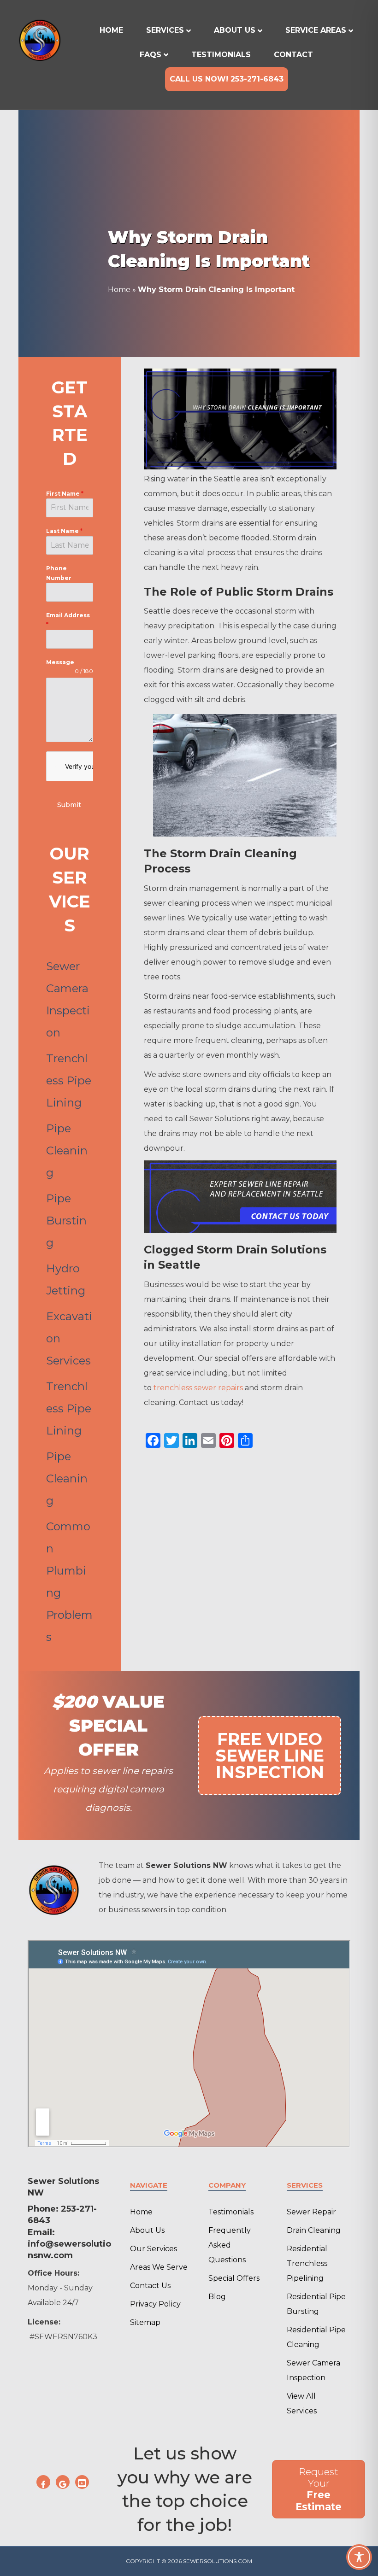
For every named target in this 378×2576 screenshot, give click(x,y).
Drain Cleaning (314, 2230)
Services (165, 30)
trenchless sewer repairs (198, 1388)
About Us (235, 30)
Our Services (154, 2249)
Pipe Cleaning (67, 1150)
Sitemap (145, 2322)
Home (111, 30)
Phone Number (59, 573)
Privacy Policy (155, 2304)
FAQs (151, 55)
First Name (65, 494)
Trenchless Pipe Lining (69, 1080)
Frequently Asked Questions (230, 2245)
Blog (217, 2297)
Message (60, 662)
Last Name (64, 531)
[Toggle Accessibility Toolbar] (359, 2557)
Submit (69, 805)
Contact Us (150, 2286)
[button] (43, 2482)
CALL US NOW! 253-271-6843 (227, 79)
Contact (293, 55)
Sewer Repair (311, 2212)
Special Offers (234, 2278)
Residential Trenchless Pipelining (307, 2263)
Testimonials (221, 55)
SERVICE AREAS (316, 30)
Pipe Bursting (66, 1221)
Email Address (68, 620)
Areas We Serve (159, 2267)
